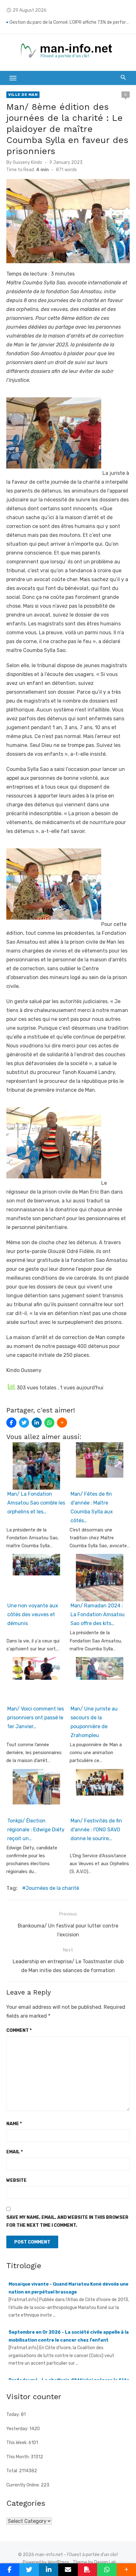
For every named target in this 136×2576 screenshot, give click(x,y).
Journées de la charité (52, 1888)
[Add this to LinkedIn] (37, 1423)
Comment (19, 2030)
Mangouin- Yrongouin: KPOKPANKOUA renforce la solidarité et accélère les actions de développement (70, 18)
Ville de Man (23, 95)
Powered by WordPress (46, 2562)
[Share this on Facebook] (11, 1423)
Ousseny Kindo (27, 162)
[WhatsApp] (49, 1423)
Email (15, 2152)
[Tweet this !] (24, 1423)
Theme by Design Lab (94, 2562)
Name (14, 2124)
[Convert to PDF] (87, 2570)
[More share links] (62, 1423)
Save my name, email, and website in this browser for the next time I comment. (67, 2221)
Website (16, 2180)
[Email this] (68, 2570)
